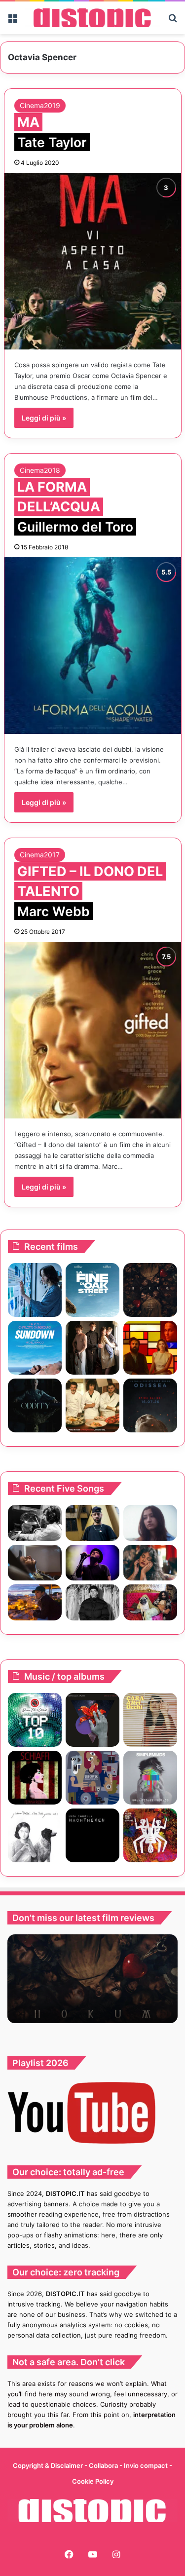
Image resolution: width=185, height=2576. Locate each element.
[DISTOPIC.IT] (92, 18)
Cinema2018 (40, 470)
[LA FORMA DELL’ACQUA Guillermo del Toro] (93, 646)
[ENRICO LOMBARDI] (92, 1720)
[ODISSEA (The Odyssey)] (150, 1405)
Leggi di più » (44, 418)
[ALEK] (150, 1523)
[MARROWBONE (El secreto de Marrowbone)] (92, 1348)
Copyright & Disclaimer (48, 2465)
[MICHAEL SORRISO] (92, 1602)
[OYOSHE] (92, 1523)
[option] (92, 1979)
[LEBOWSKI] (92, 1778)
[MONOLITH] (35, 1290)
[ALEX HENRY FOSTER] (35, 1602)
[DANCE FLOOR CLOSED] (35, 1720)
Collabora (104, 2465)
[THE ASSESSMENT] (150, 1348)
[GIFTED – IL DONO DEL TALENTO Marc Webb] (93, 1030)
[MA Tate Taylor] (93, 261)
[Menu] (12, 21)
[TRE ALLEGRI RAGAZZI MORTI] (150, 1835)
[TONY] (92, 1405)
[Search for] (173, 21)
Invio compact (147, 2465)
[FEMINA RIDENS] (35, 1778)
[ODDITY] (35, 1405)
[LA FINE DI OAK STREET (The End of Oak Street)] (92, 1290)
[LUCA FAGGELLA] (92, 1835)
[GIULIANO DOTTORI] (35, 1835)
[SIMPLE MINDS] (150, 1778)
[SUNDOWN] (35, 1348)
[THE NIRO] (92, 1563)
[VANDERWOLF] (150, 1602)
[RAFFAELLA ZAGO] (150, 1563)
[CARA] (150, 1720)
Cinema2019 (40, 105)
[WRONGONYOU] (35, 1563)
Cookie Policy (93, 2481)
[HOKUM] (150, 1290)
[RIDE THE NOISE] (35, 1523)
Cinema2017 (40, 855)
